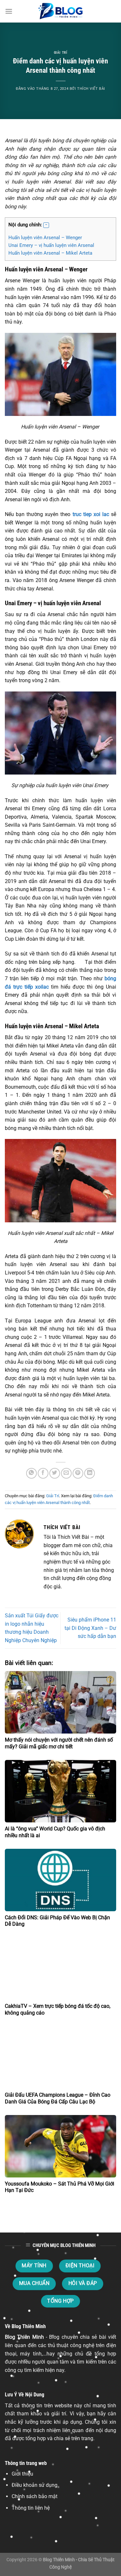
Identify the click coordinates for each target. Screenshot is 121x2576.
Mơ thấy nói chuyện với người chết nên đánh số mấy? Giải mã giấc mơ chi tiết (59, 1743)
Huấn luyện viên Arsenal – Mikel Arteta (51, 253)
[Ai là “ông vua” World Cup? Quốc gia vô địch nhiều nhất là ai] (60, 1791)
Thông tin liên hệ (31, 2508)
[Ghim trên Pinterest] (78, 1473)
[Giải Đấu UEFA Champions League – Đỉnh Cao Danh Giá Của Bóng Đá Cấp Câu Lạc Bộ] (60, 2057)
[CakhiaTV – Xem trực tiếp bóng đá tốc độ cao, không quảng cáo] (60, 1969)
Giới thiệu (22, 2474)
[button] (46, 225)
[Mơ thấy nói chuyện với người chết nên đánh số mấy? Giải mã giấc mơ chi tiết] (60, 1702)
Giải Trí (60, 53)
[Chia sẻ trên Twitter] (55, 1473)
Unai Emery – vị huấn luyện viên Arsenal (52, 245)
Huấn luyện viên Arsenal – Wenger (46, 238)
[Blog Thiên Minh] (61, 11)
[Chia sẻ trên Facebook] (43, 1473)
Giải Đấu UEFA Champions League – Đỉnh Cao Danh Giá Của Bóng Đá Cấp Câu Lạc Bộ (58, 2098)
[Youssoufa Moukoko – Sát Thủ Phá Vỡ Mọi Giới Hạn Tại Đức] (60, 2146)
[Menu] (9, 11)
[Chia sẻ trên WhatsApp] (31, 1473)
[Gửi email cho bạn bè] (66, 1473)
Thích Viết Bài (91, 89)
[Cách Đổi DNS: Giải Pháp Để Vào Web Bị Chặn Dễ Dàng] (60, 1880)
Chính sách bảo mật (35, 2496)
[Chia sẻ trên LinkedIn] (90, 1473)
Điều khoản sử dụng (35, 2485)
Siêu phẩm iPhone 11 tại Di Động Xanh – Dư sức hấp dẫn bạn (90, 1628)
